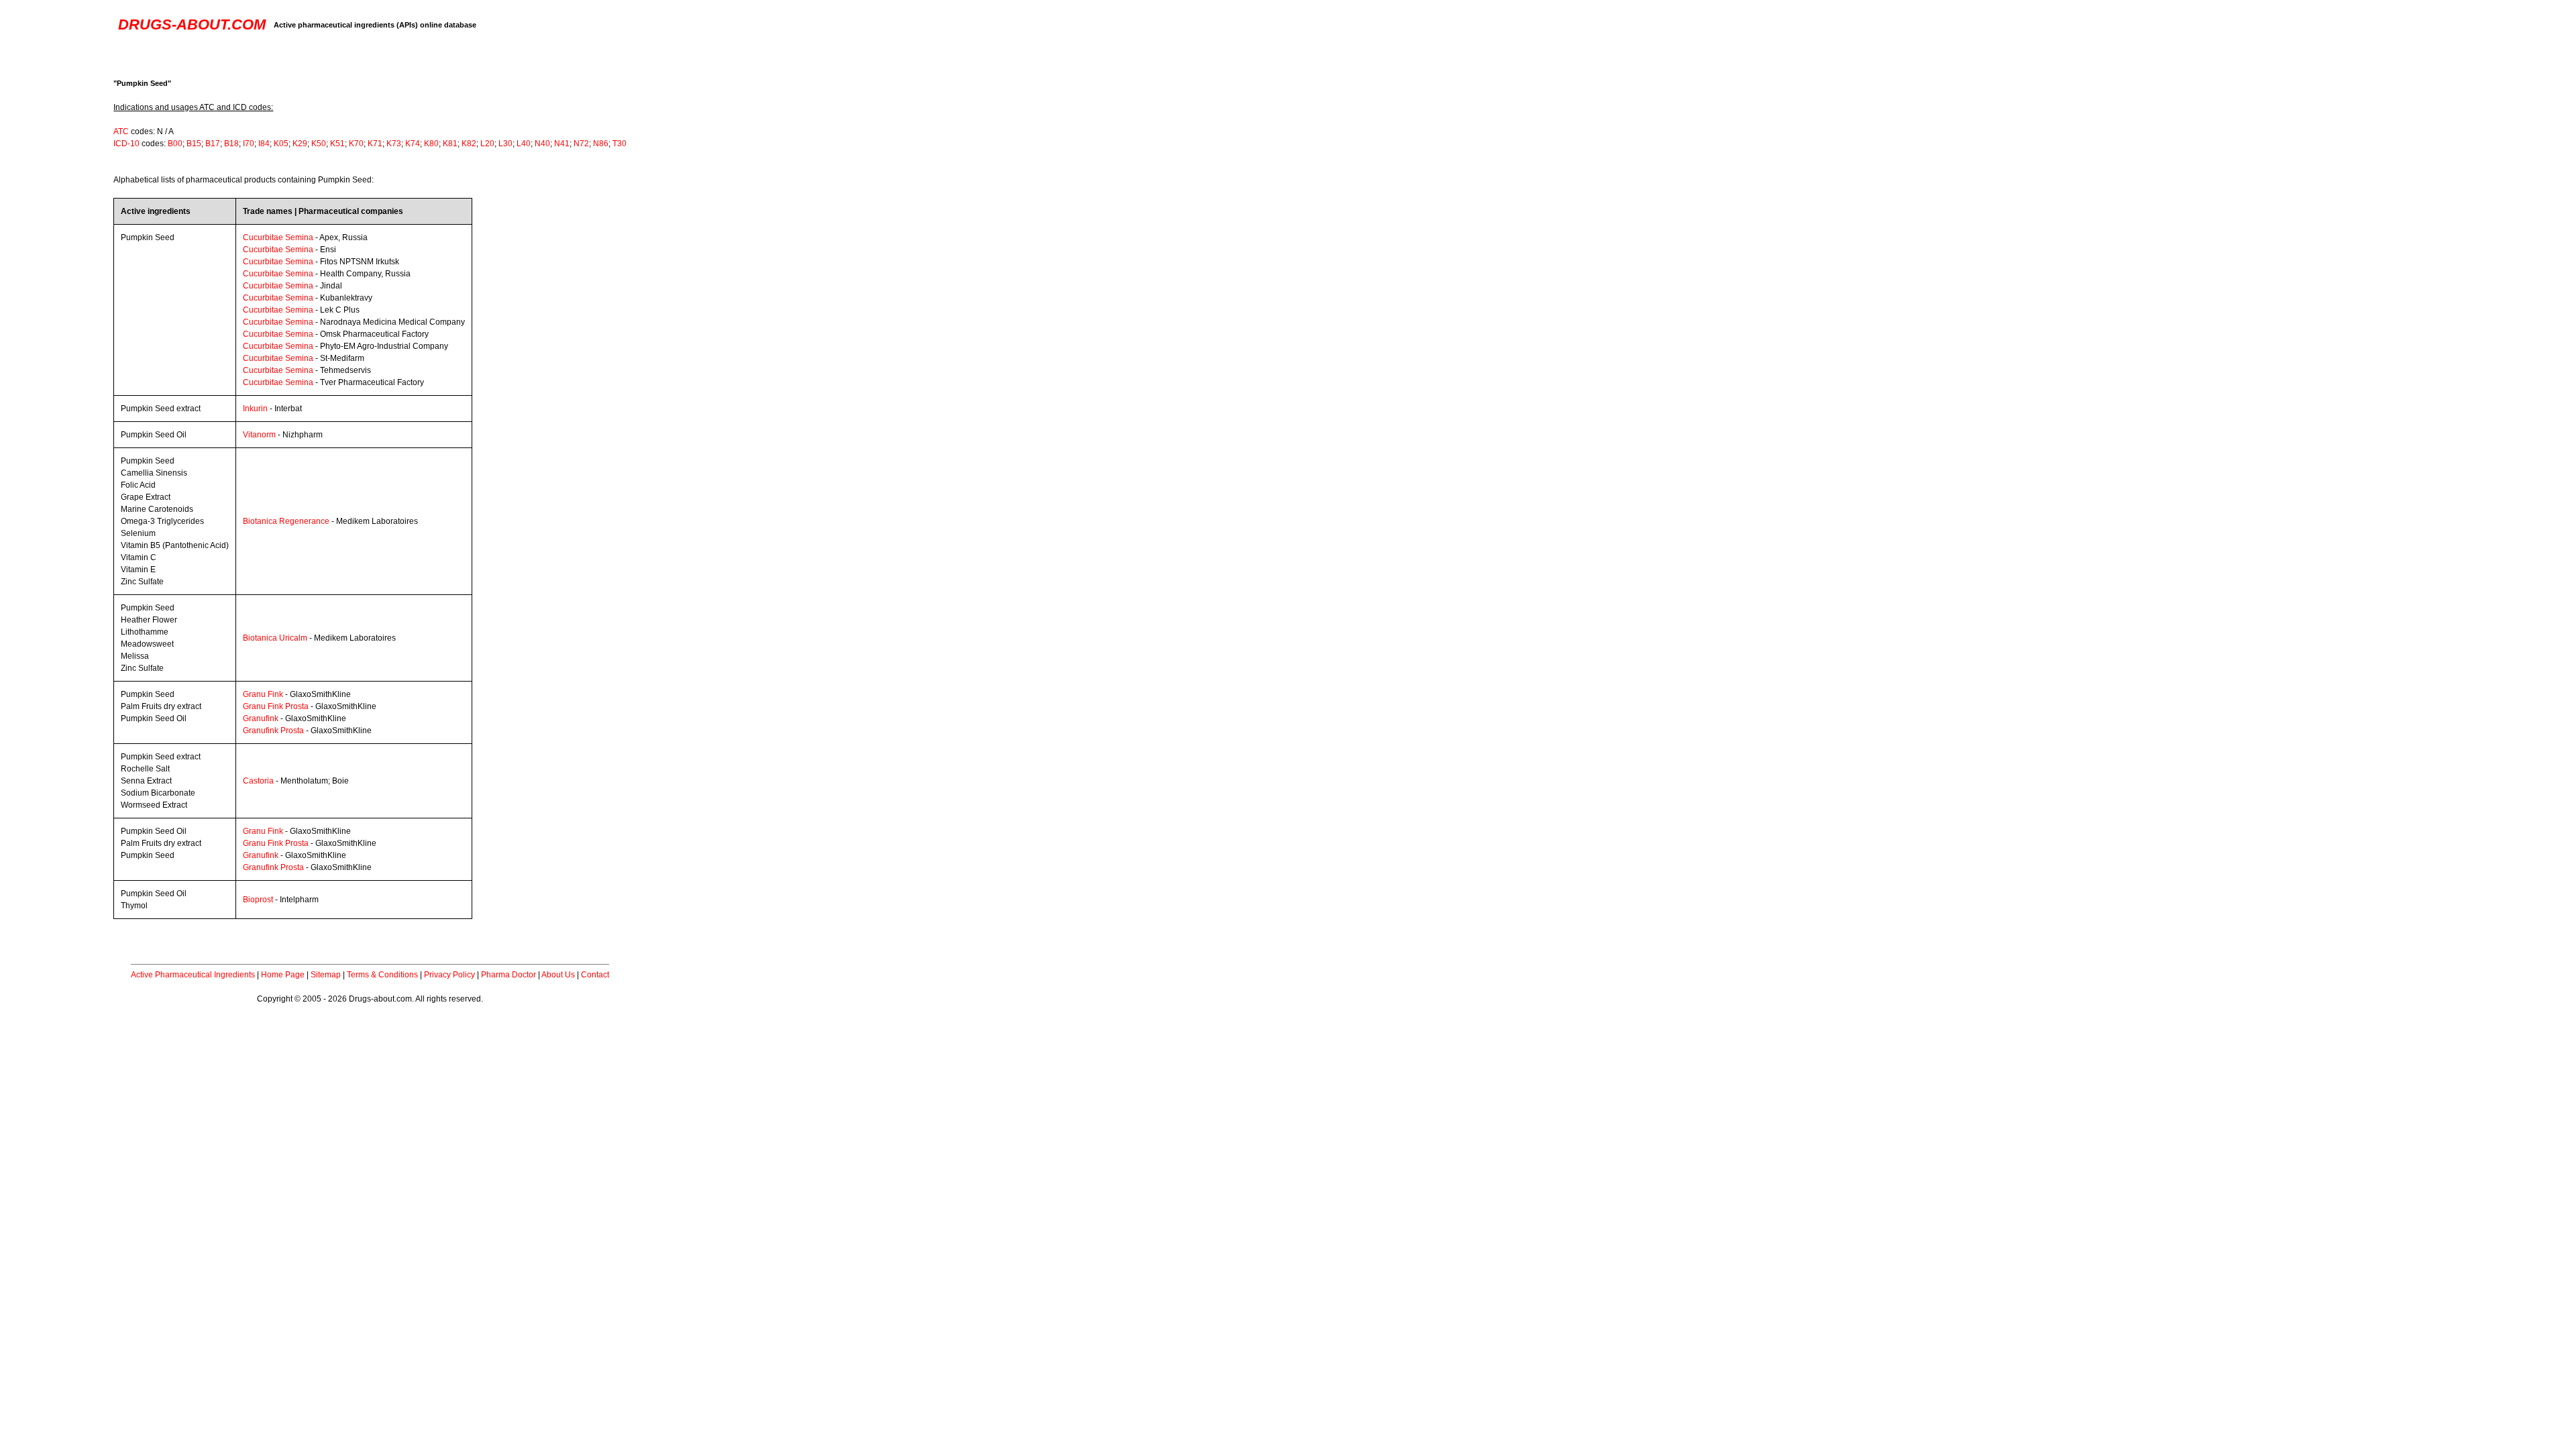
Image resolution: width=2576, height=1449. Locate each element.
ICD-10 (126, 144)
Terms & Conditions (382, 975)
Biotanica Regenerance (286, 521)
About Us (558, 975)
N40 (542, 144)
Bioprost (258, 900)
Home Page (283, 975)
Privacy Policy (449, 975)
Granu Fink (263, 694)
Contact (595, 975)
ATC (121, 131)
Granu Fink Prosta (276, 706)
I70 (249, 144)
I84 (264, 144)
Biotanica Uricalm (275, 638)
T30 (620, 144)
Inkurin (255, 409)
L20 (487, 144)
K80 (431, 144)
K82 (469, 144)
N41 (562, 144)
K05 (281, 144)
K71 (375, 144)
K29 (300, 144)
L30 (505, 144)
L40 (524, 144)
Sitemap (326, 975)
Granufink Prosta (273, 731)
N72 (581, 144)
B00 (175, 144)
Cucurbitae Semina (278, 237)
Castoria (258, 781)
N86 (601, 144)
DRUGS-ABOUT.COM (192, 24)
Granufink (261, 718)
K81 (450, 144)
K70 (356, 144)
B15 (194, 144)
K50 (319, 144)
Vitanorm (259, 435)
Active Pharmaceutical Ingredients (193, 975)
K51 (337, 144)
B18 (231, 144)
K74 (413, 144)
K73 (394, 144)
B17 (213, 144)
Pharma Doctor (508, 975)
